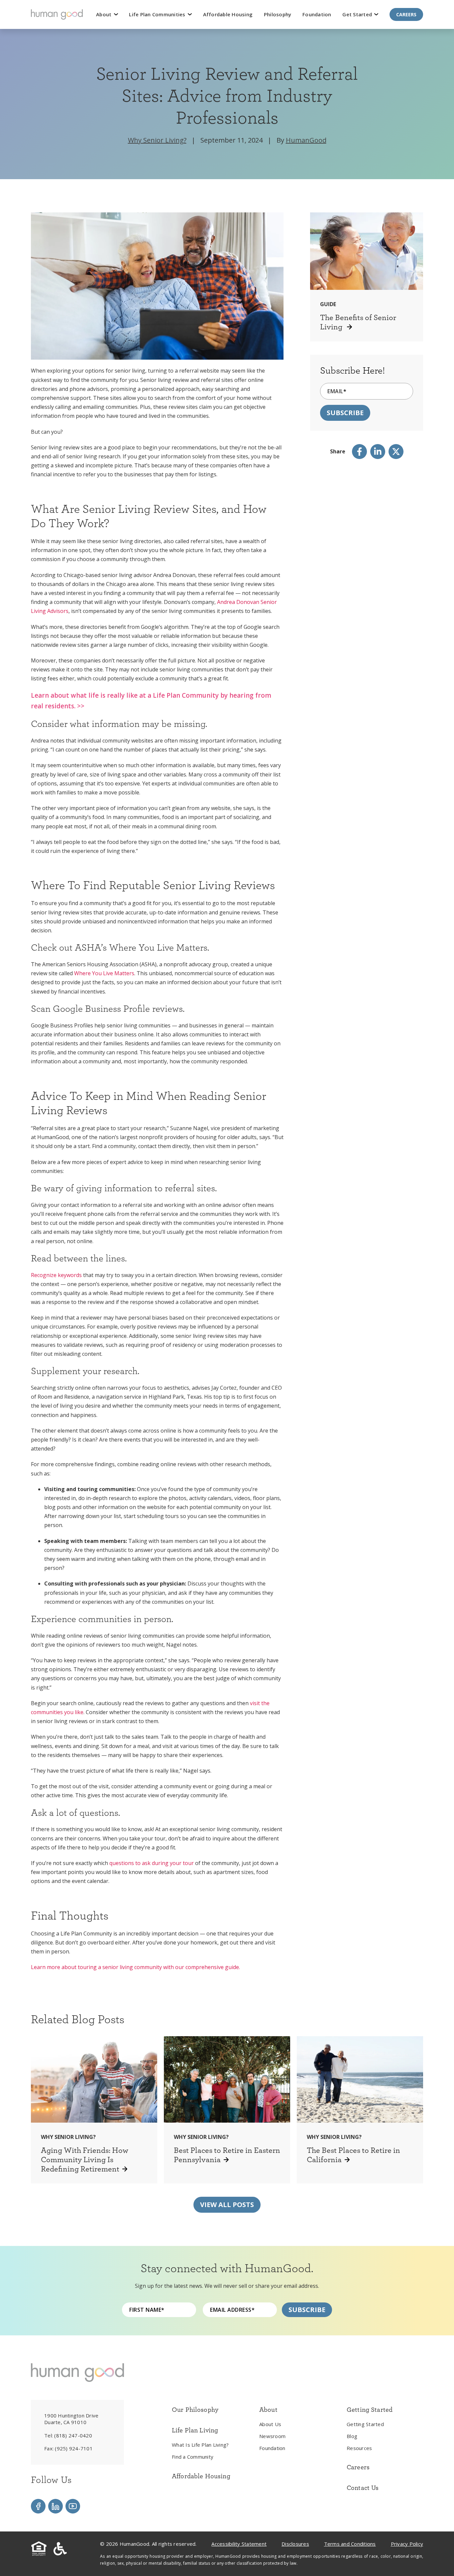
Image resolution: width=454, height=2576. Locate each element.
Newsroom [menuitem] (272, 2436)
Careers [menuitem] (358, 2467)
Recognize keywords (56, 1275)
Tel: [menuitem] (68, 2435)
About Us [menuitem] (270, 2424)
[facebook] (359, 452)
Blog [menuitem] (352, 2436)
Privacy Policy (407, 2544)
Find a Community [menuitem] (193, 2457)
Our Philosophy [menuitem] (195, 2409)
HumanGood (306, 140)
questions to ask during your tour (152, 1863)
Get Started (358, 14)
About (105, 14)
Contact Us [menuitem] (363, 2488)
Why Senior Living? (157, 140)
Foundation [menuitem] (272, 2448)
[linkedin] (378, 452)
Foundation (317, 14)
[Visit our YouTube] (73, 2506)
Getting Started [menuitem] (365, 2424)
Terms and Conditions (350, 2544)
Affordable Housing (228, 14)
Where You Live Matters (104, 973)
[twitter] (396, 452)
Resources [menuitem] (359, 2448)
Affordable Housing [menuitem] (201, 2476)
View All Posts (227, 2205)
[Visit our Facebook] (38, 2506)
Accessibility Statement (239, 2544)
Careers (406, 14)
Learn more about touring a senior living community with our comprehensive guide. (135, 1967)
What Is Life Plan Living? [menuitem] (200, 2445)
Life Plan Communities (158, 14)
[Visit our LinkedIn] (56, 2506)
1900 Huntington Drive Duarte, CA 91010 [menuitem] (71, 2419)
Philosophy (278, 14)
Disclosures (295, 2544)
